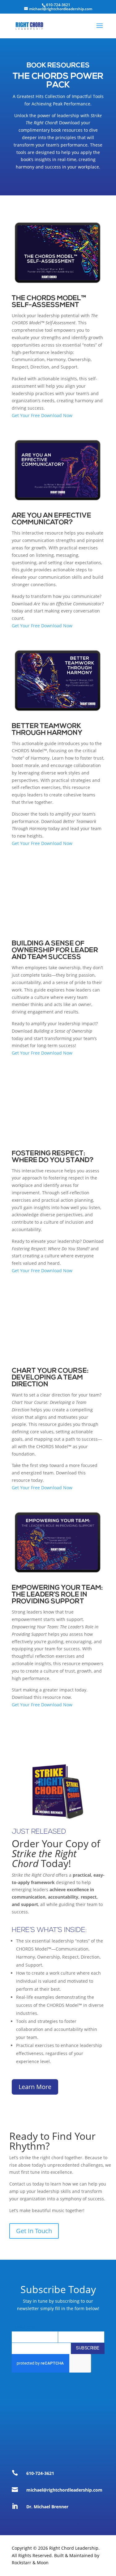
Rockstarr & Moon (30, 2563)
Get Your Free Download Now (42, 415)
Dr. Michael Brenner (47, 2507)
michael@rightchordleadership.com (64, 2490)
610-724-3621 (40, 2473)
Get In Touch (34, 2231)
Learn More (35, 2087)
